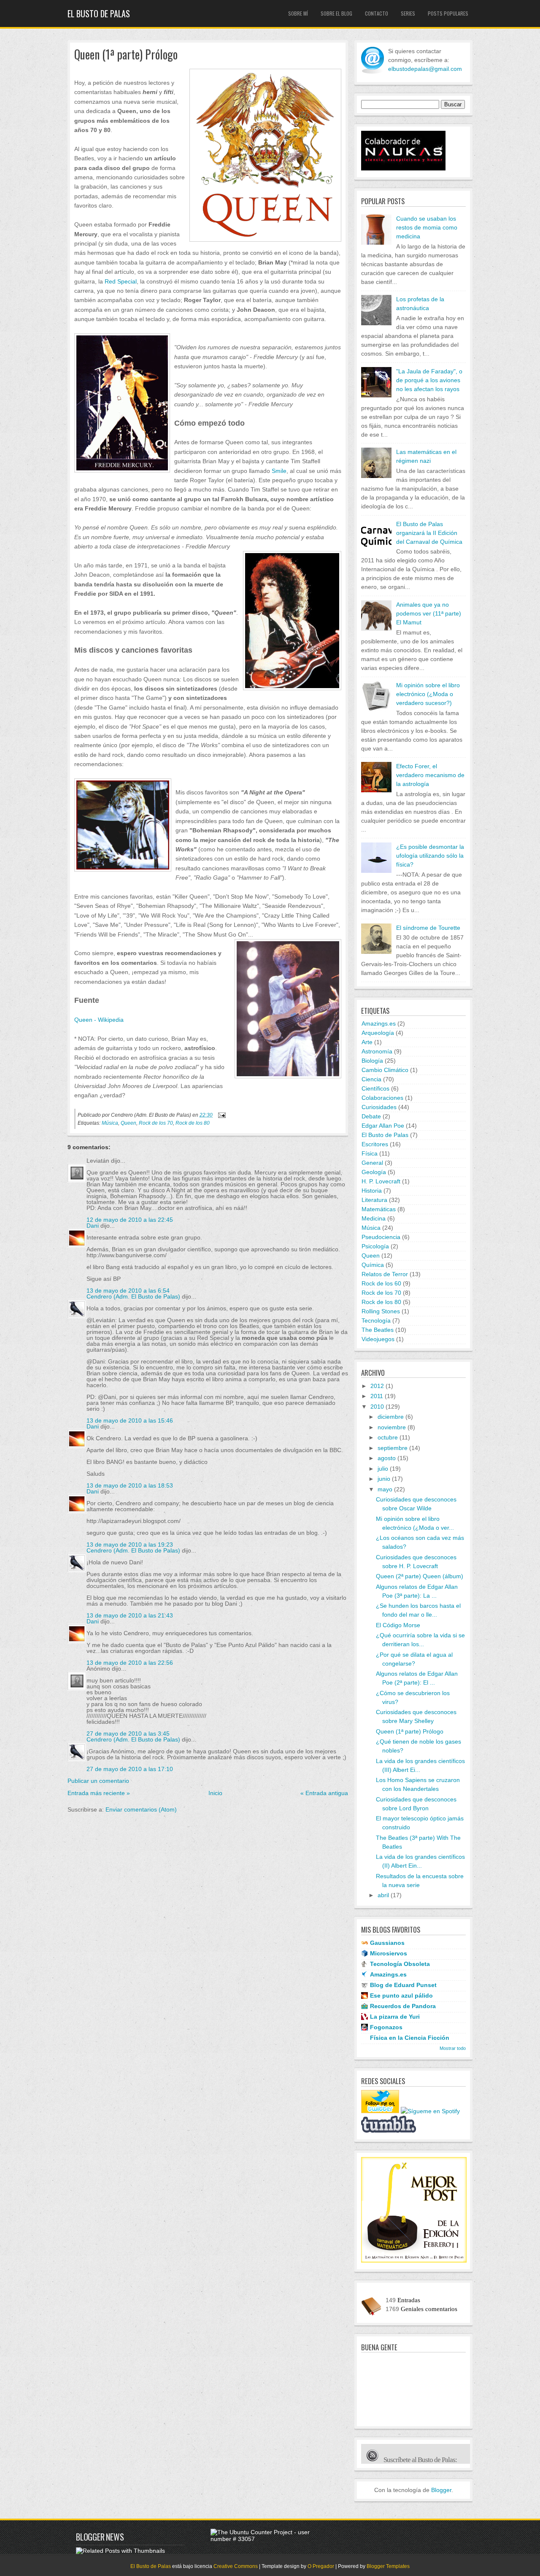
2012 (377, 1386)
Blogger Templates (388, 2566)
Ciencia (371, 1079)
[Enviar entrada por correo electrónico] (221, 1115)
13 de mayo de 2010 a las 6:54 (128, 1291)
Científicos (375, 1088)
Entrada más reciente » (99, 1793)
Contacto (377, 13)
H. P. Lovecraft (381, 1181)
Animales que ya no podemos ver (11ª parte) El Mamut (429, 613)
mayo (385, 1489)
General (372, 1163)
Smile (279, 471)
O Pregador (321, 2566)
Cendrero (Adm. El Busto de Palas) (133, 1296)
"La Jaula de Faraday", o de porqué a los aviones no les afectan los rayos (429, 380)
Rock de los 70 (156, 1123)
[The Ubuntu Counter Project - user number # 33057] (265, 2539)
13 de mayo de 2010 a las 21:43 (130, 1615)
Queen (128, 1123)
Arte (367, 1042)
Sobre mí (298, 13)
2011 (377, 1396)
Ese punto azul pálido (401, 1995)
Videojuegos (378, 1339)
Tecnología (376, 1320)
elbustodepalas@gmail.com (425, 69)
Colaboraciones (382, 1098)
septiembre (393, 1448)
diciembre (391, 1417)
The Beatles (378, 1330)
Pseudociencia (381, 1237)
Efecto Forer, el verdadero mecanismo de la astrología (430, 775)
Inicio (215, 1793)
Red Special (121, 281)
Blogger (441, 2490)
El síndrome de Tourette (428, 928)
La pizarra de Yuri (395, 2017)
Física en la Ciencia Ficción (410, 2038)
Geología (374, 1172)
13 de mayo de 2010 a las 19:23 (130, 1545)
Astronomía (377, 1051)
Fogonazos (386, 2027)
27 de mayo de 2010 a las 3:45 (128, 1734)
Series (408, 13)
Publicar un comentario (98, 1781)
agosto (387, 1458)
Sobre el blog (336, 13)
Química (373, 1265)
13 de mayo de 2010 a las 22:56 (130, 1663)
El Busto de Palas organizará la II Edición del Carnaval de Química (429, 533)
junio (384, 1479)
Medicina (374, 1218)
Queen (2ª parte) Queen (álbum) (420, 1576)
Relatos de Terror (385, 1274)
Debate (371, 1116)
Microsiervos (389, 1953)
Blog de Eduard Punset (403, 1985)
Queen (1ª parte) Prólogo (126, 55)
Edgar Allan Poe (383, 1126)
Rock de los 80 (193, 1123)
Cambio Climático (385, 1070)
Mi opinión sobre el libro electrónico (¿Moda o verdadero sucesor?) (428, 694)
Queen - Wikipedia (99, 1020)
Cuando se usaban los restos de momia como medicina (427, 227)
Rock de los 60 (381, 1283)
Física (370, 1153)
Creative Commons (236, 2566)
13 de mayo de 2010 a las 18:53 (130, 1485)
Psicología (375, 1246)
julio (383, 1469)
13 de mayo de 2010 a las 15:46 (130, 1420)
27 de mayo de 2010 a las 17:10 (130, 1769)
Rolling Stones (381, 1311)
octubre (388, 1437)
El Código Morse (398, 1625)
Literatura (374, 1200)
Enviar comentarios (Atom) (141, 1809)
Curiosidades (379, 1107)
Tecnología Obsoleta (400, 1964)
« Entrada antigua (324, 1793)
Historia (372, 1191)
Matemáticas (379, 1209)
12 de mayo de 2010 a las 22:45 (130, 1220)
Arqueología (378, 1033)
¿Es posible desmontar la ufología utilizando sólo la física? (430, 856)
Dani (93, 1226)
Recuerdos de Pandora (403, 2006)
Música (110, 1123)
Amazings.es (379, 1023)
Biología (372, 1061)
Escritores (375, 1144)
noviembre (392, 1427)
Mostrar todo (453, 2048)
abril (383, 1895)
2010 (377, 1407)
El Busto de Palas (99, 14)
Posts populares (448, 13)
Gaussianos (387, 1943)
